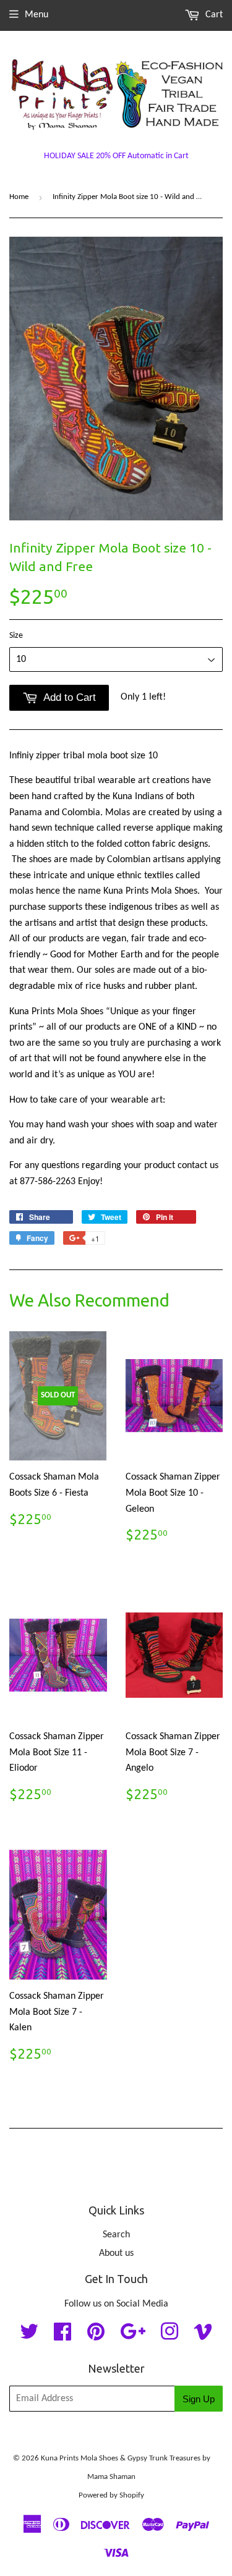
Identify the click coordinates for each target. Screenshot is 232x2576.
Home (19, 197)
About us (116, 2253)
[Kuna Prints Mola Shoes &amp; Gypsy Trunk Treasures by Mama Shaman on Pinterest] (96, 2336)
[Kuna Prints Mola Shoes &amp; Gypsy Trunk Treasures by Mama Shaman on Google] (133, 2336)
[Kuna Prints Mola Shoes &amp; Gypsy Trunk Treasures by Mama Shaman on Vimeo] (203, 2336)
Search (116, 2235)
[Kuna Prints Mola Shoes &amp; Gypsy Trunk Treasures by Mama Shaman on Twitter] (29, 2336)
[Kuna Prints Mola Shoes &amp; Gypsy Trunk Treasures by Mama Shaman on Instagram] (170, 2336)
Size (16, 636)
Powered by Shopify (111, 2495)
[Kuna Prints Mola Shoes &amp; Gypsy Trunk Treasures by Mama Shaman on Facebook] (62, 2336)
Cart (213, 15)
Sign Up (199, 2399)
